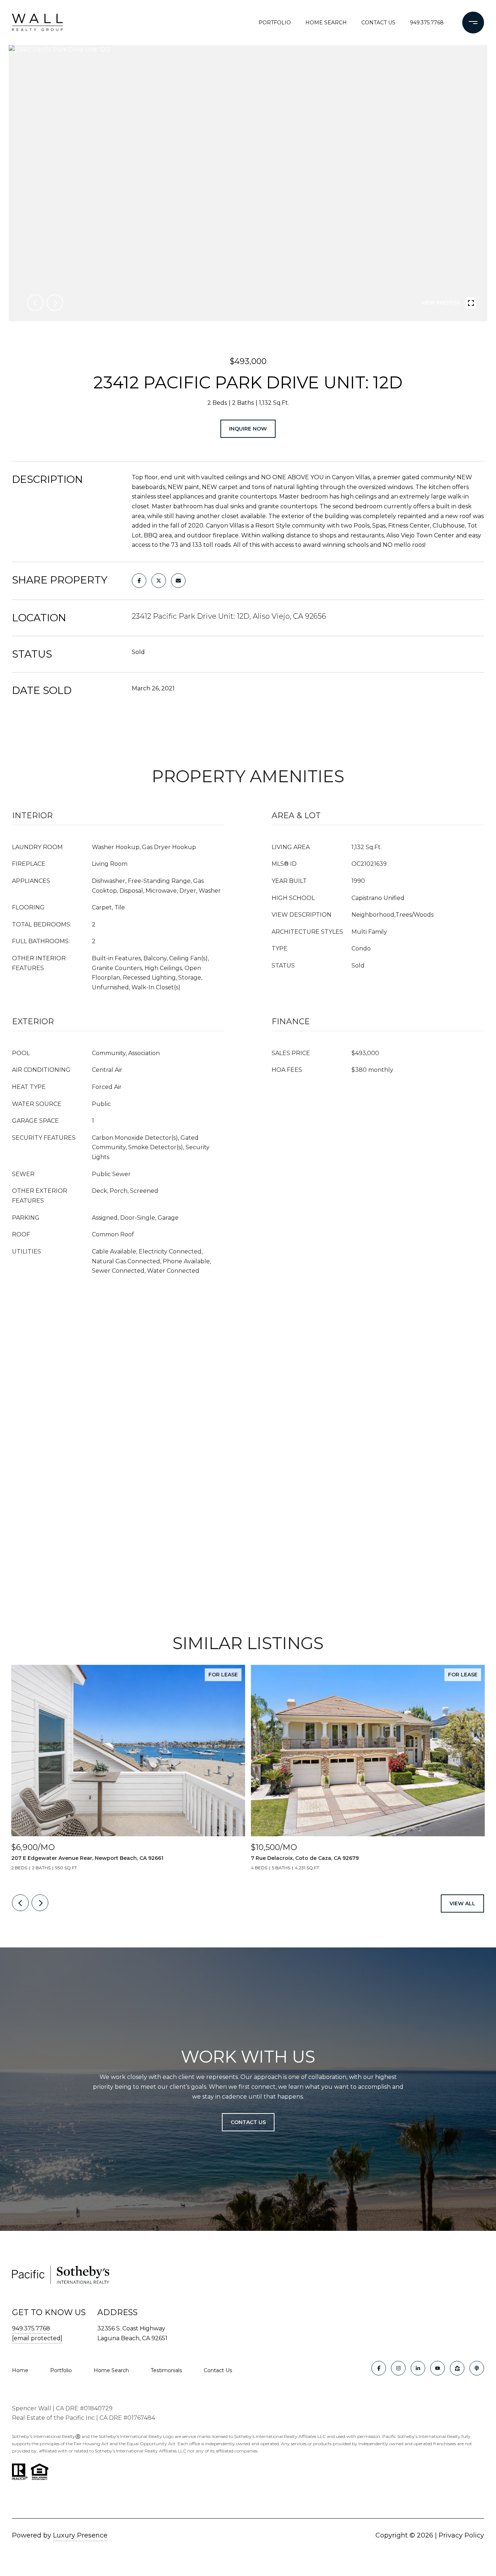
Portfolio (275, 23)
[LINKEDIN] (418, 2368)
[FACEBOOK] (379, 2368)
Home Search (326, 23)
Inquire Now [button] (248, 429)
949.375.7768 (427, 23)
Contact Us (218, 2370)
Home (20, 2370)
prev (35, 303)
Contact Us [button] (248, 2122)
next (55, 303)
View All (462, 1903)
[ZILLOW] (457, 2368)
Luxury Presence (80, 2535)
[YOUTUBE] (438, 2368)
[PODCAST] (477, 2368)
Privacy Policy (461, 2535)
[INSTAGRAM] (398, 2368)
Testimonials (166, 2370)
